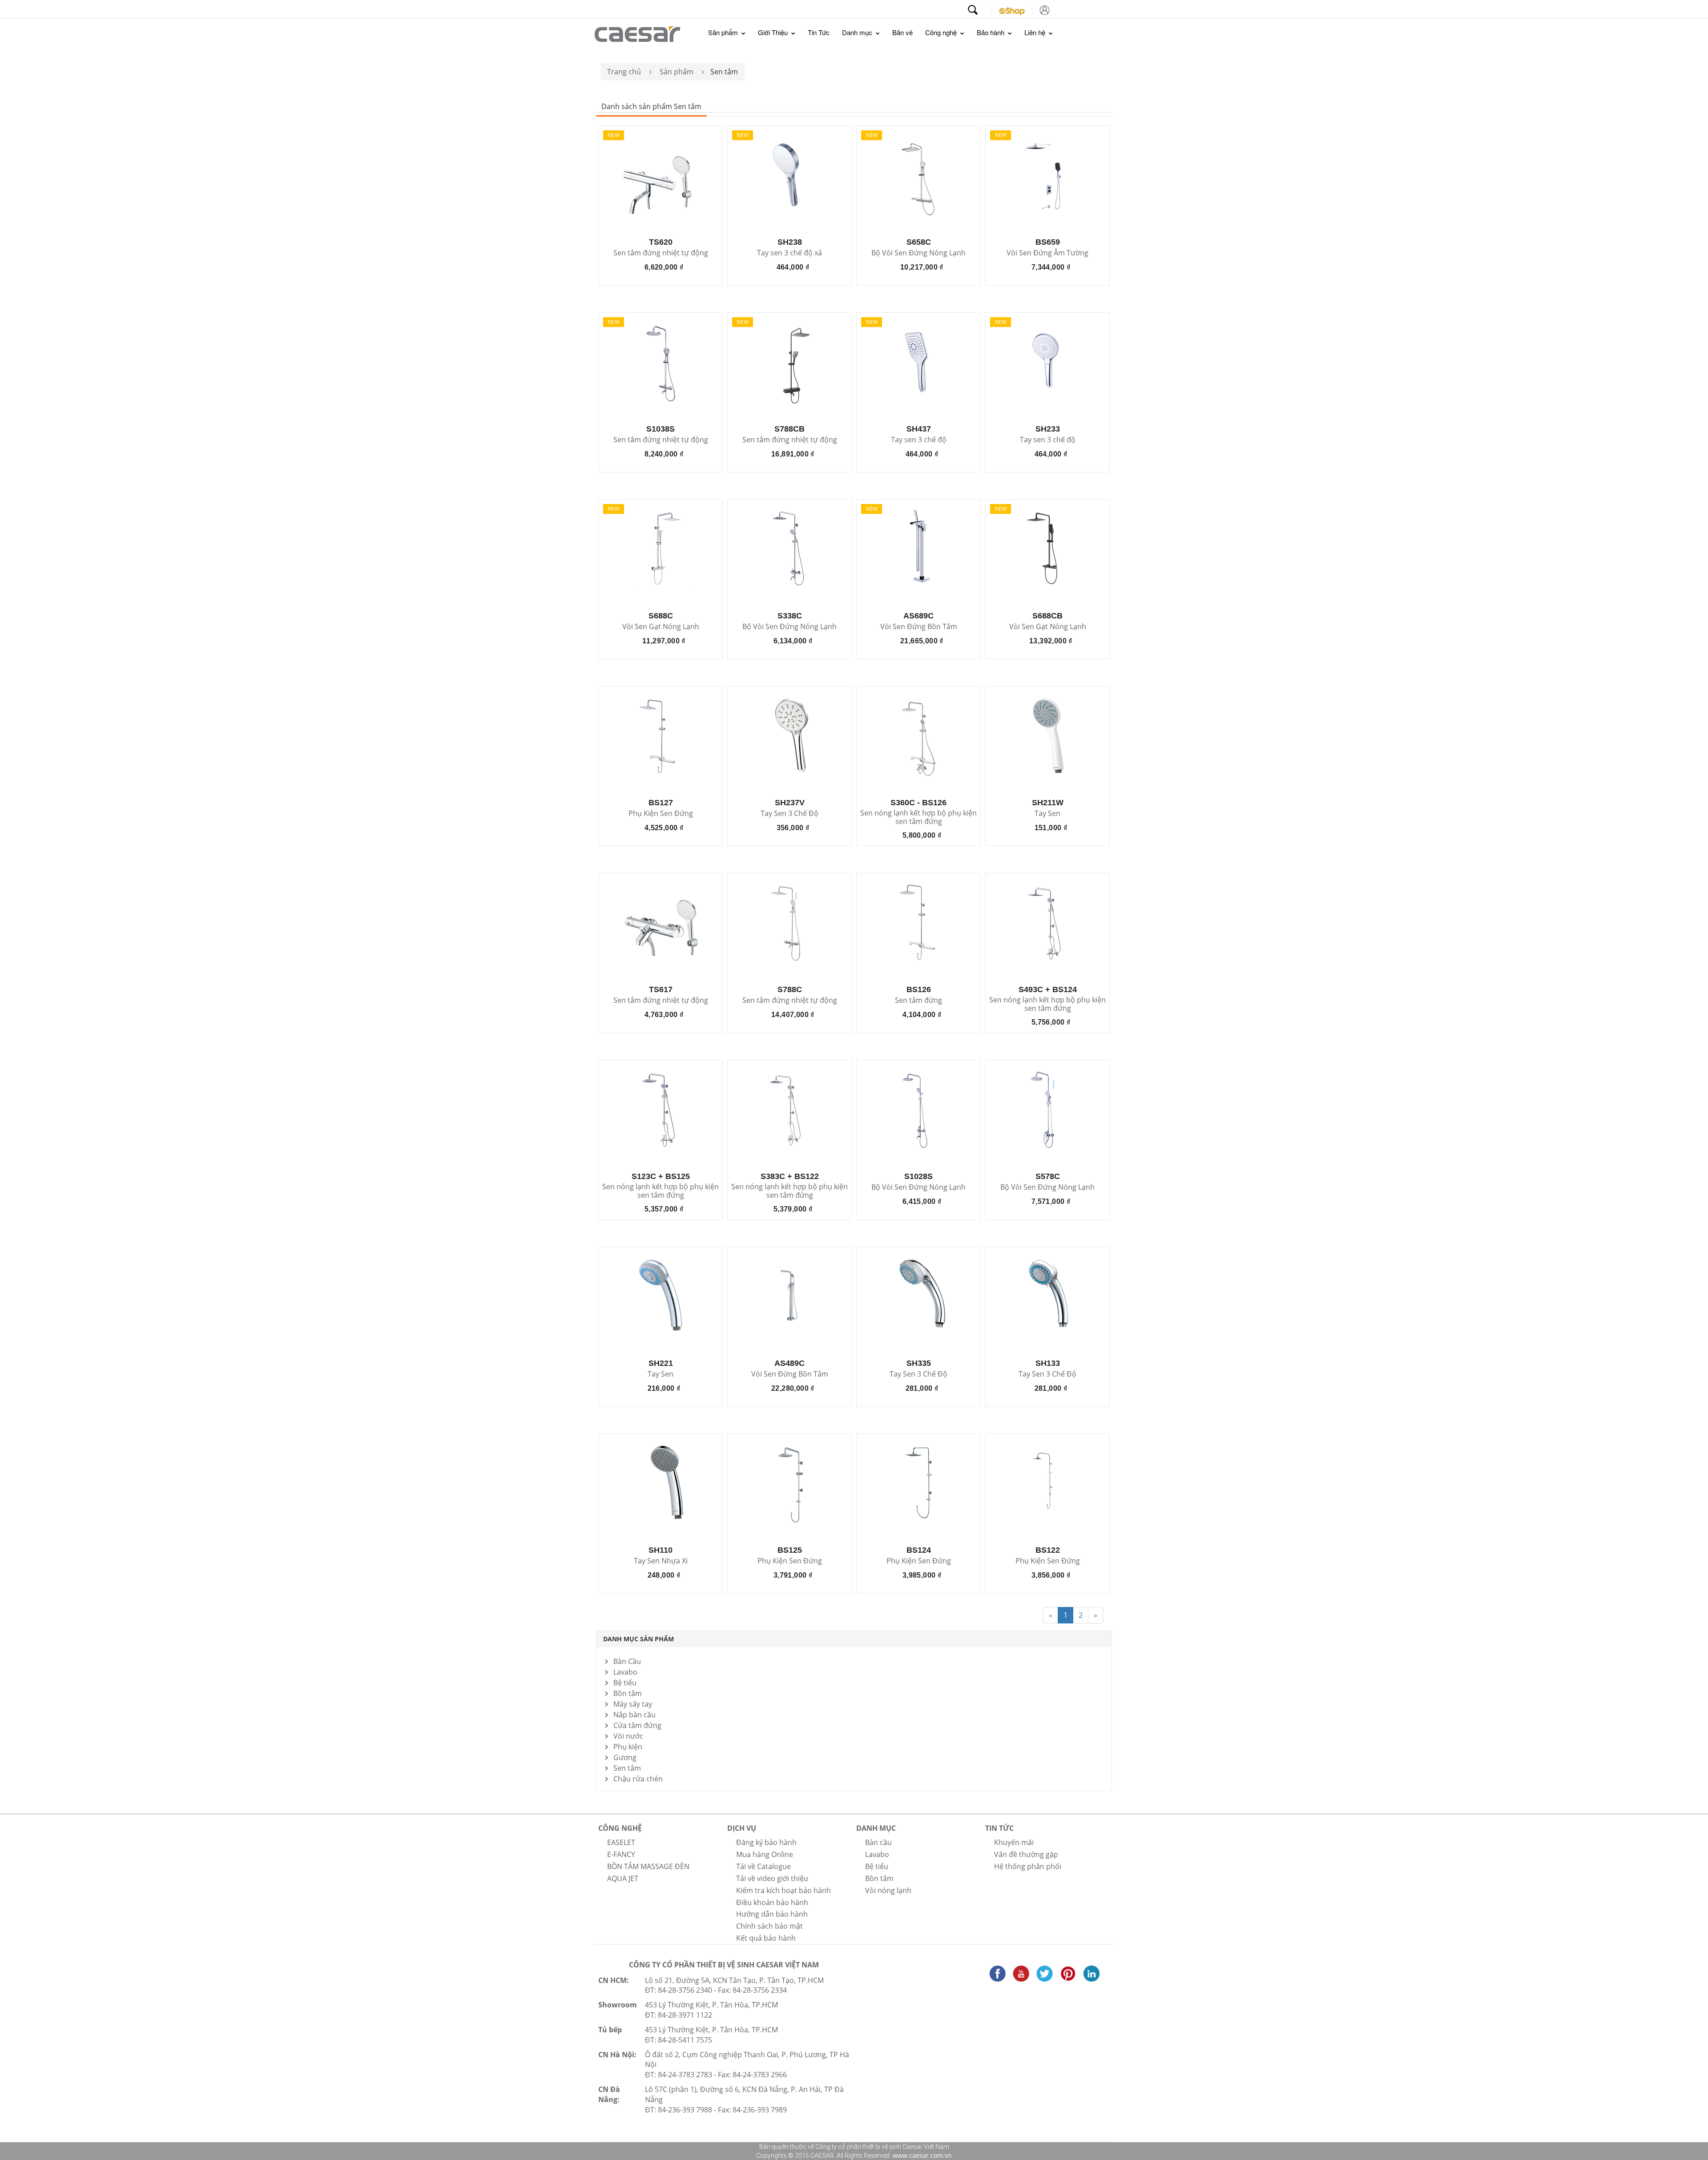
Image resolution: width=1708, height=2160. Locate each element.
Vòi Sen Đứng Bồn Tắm (919, 627)
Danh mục (858, 32)
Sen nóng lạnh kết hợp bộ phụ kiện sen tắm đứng (918, 817)
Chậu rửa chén (638, 1779)
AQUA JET (623, 1878)
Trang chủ (624, 72)
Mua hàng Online (765, 1854)
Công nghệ (942, 32)
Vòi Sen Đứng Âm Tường (1047, 253)
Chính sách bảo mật (769, 1926)
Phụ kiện (628, 1747)
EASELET (621, 1842)
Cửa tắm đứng (637, 1725)
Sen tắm (627, 1768)
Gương (625, 1757)
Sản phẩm (724, 32)
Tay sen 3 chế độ (919, 440)
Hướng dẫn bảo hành (772, 1914)
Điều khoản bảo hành (772, 1902)
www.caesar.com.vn (921, 2155)
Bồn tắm (628, 1693)
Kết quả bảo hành (766, 1938)
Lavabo (625, 1672)
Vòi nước (628, 1736)
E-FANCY (621, 1854)
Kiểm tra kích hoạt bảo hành (784, 1890)
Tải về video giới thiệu (772, 1878)
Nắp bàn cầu (634, 1715)
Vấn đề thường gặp (1026, 1854)
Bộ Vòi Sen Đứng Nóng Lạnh (918, 253)
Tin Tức (819, 32)
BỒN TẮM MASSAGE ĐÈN (648, 1866)
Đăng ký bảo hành (766, 1842)
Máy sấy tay (633, 1704)
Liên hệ (1036, 32)
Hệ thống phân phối (1028, 1866)
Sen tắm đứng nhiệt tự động (661, 253)
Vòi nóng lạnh (888, 1890)
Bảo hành (991, 32)
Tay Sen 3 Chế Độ (790, 814)
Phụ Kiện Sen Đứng (661, 814)
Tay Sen (1047, 814)
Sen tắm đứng (918, 1001)
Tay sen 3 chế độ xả (790, 253)
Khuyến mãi (1014, 1842)
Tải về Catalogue (763, 1866)
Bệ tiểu (625, 1683)
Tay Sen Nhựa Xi (661, 1561)
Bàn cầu (878, 1842)
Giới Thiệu (774, 32)
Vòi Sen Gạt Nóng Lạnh (661, 627)
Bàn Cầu (627, 1661)
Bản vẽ (902, 32)
